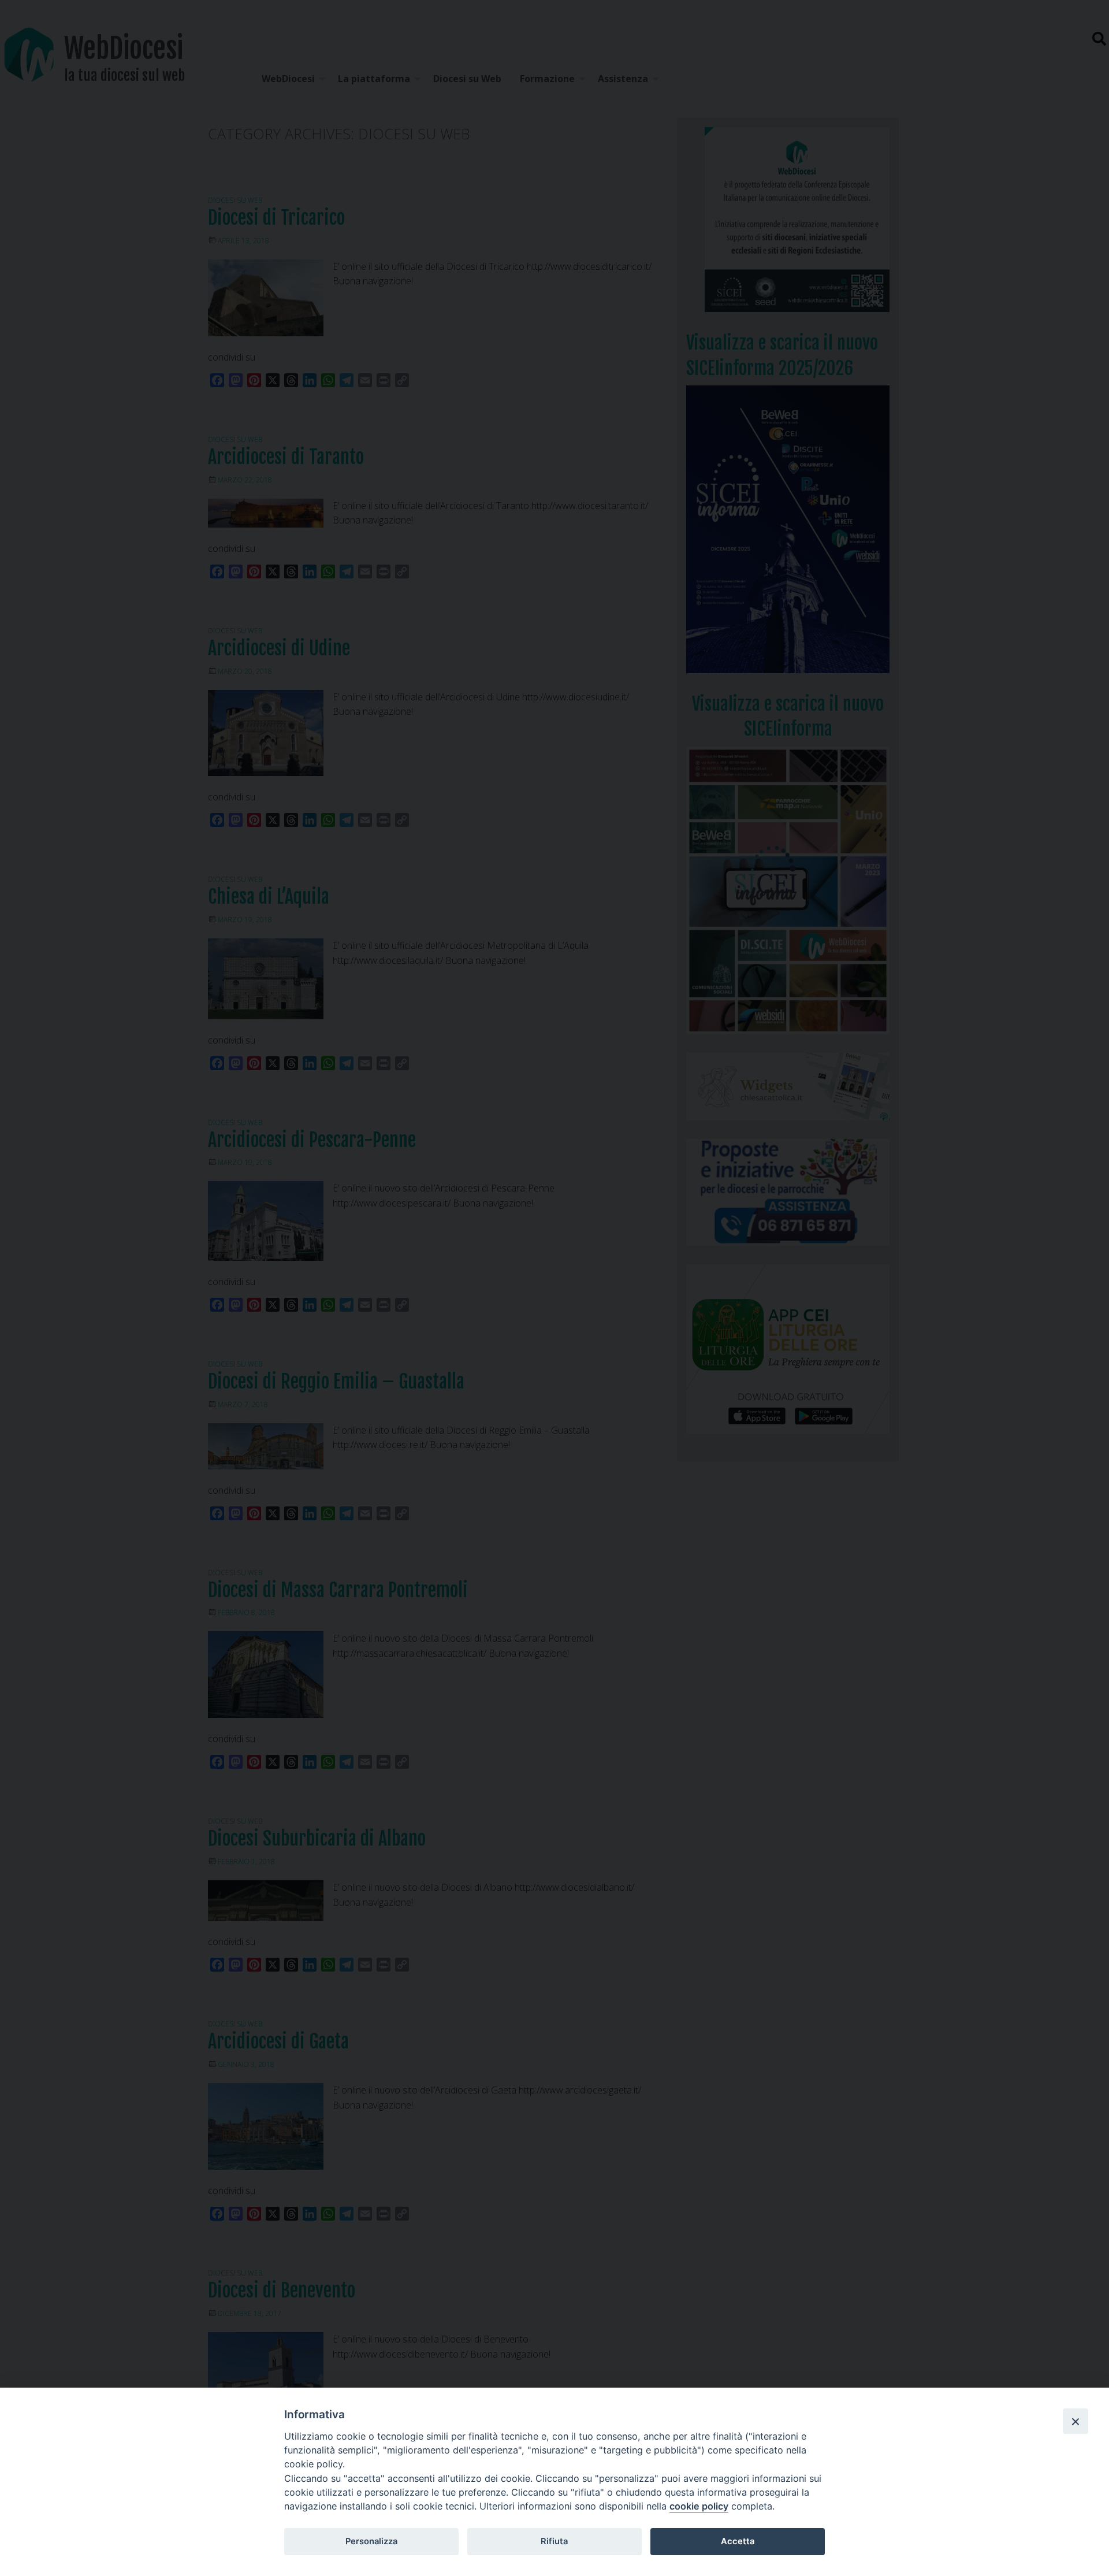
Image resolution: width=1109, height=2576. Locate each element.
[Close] (1075, 2421)
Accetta (738, 2541)
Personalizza (371, 2541)
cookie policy (699, 2506)
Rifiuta (554, 2541)
